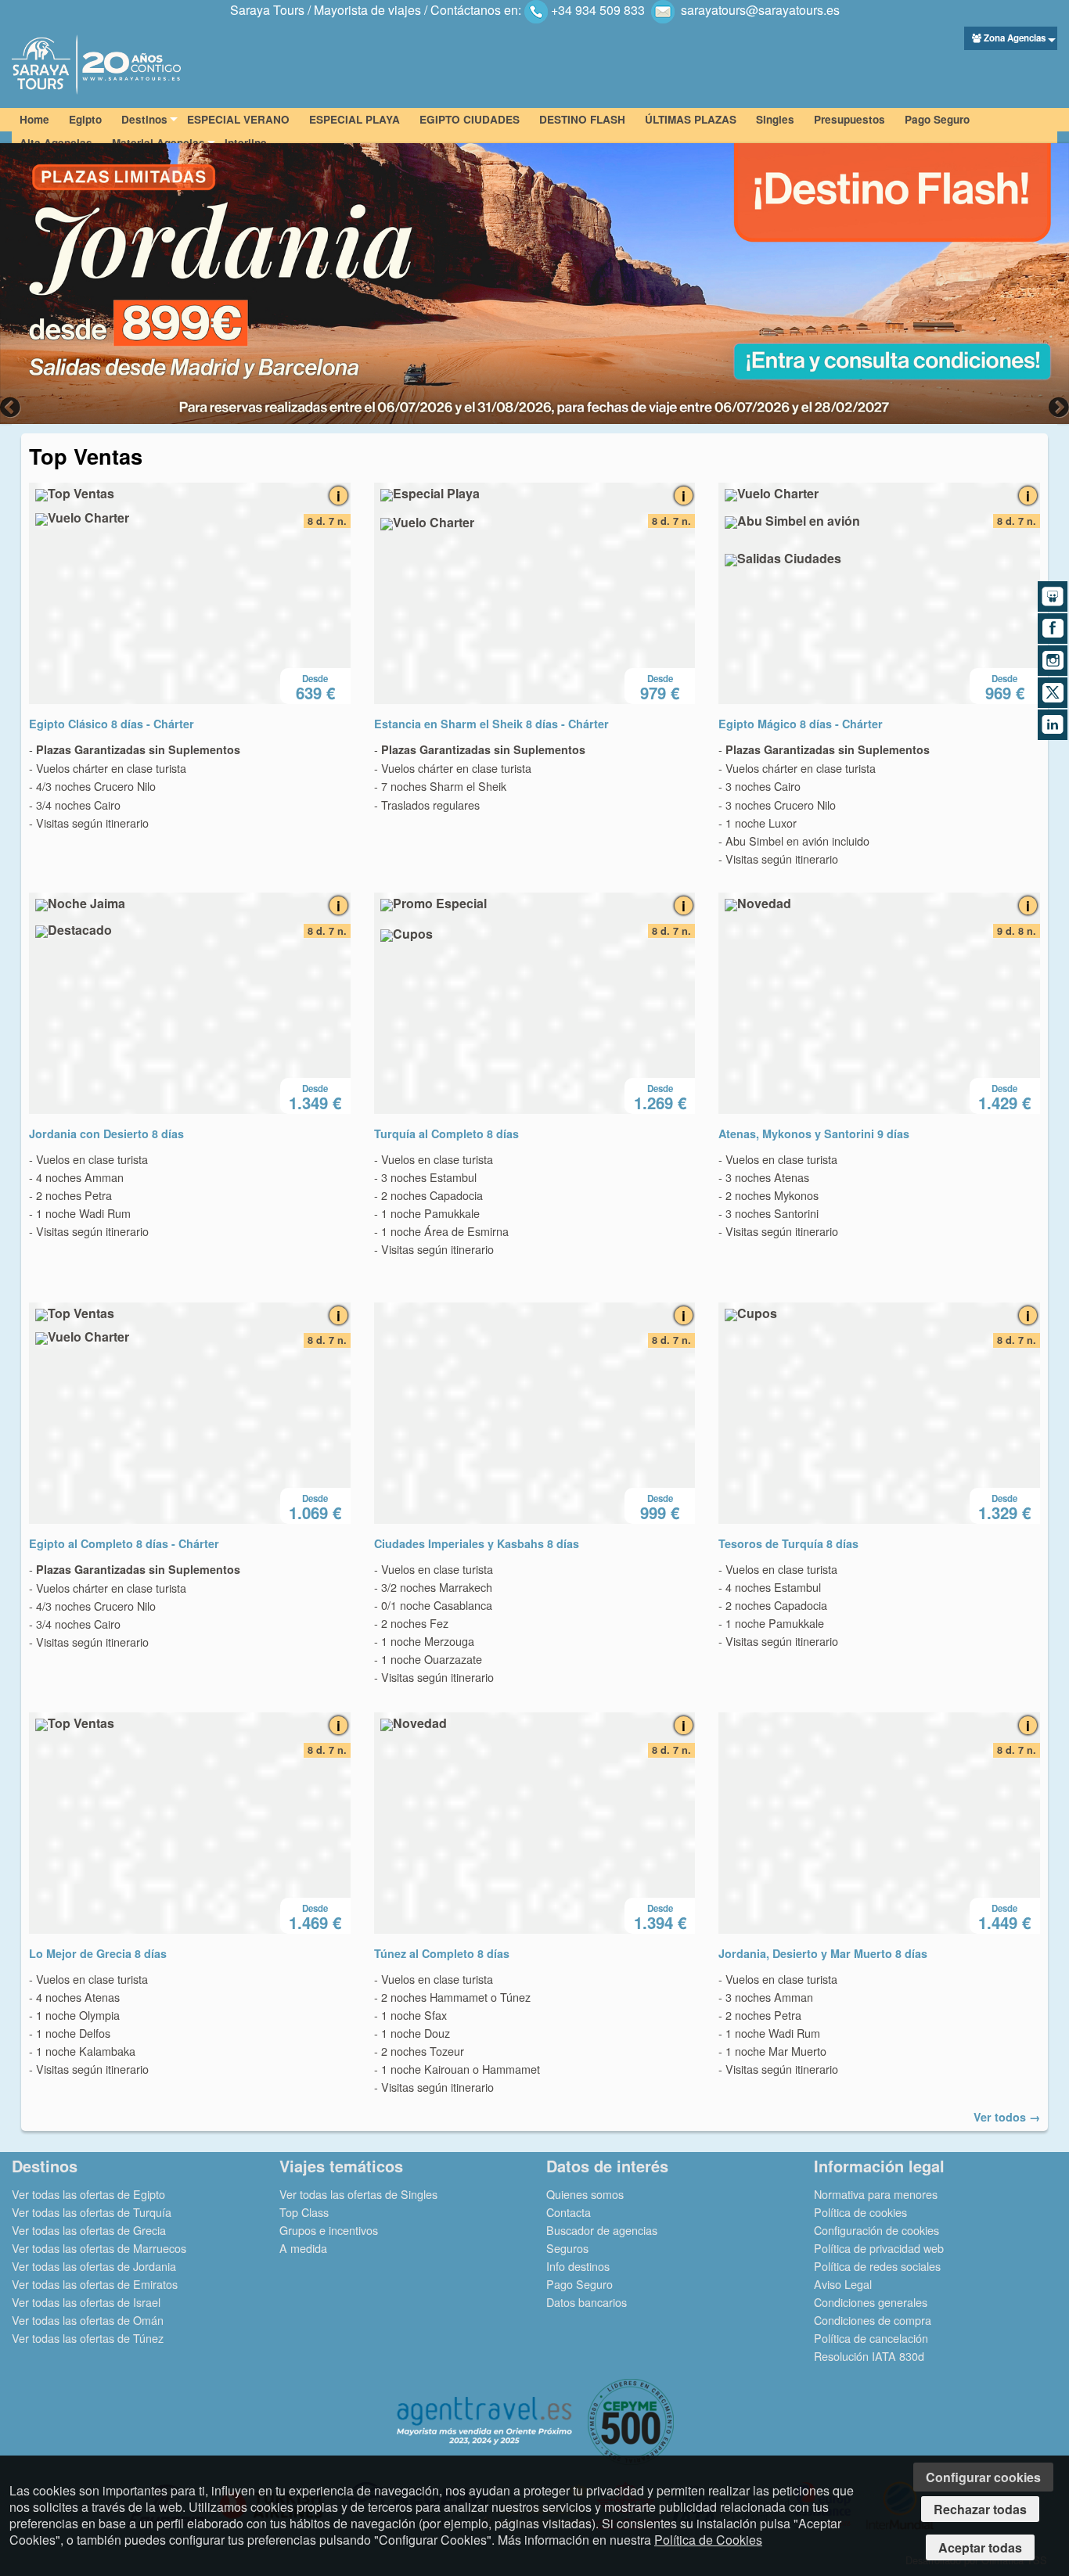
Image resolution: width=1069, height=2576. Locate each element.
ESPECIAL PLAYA (355, 119)
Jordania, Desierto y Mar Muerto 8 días (823, 1953)
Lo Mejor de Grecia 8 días (98, 1953)
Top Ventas (86, 456)
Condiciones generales (871, 2302)
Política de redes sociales (877, 2266)
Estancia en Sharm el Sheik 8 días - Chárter (491, 724)
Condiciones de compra (873, 2320)
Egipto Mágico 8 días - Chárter (801, 724)
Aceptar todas (980, 2547)
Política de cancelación (871, 2338)
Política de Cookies (708, 2540)
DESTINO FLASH (582, 119)
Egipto (85, 119)
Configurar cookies (983, 2477)
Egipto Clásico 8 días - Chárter (112, 724)
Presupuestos (849, 119)
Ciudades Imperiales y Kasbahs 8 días (477, 1543)
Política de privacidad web (879, 2248)
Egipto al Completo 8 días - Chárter (124, 1543)
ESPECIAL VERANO (238, 119)
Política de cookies (860, 2212)
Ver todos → (1007, 2117)
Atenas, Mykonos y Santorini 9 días (814, 1134)
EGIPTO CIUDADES (470, 119)
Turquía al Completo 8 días (446, 1134)
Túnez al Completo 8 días (442, 1953)
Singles (775, 119)
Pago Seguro (937, 119)
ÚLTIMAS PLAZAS (691, 119)
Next (1057, 407)
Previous (12, 407)
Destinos (144, 119)
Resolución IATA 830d (869, 2356)
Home (34, 119)
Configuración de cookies (876, 2230)
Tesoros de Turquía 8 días (788, 1543)
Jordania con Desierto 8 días (106, 1134)
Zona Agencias (1015, 38)
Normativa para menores (876, 2194)
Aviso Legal (843, 2284)
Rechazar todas (980, 2509)
